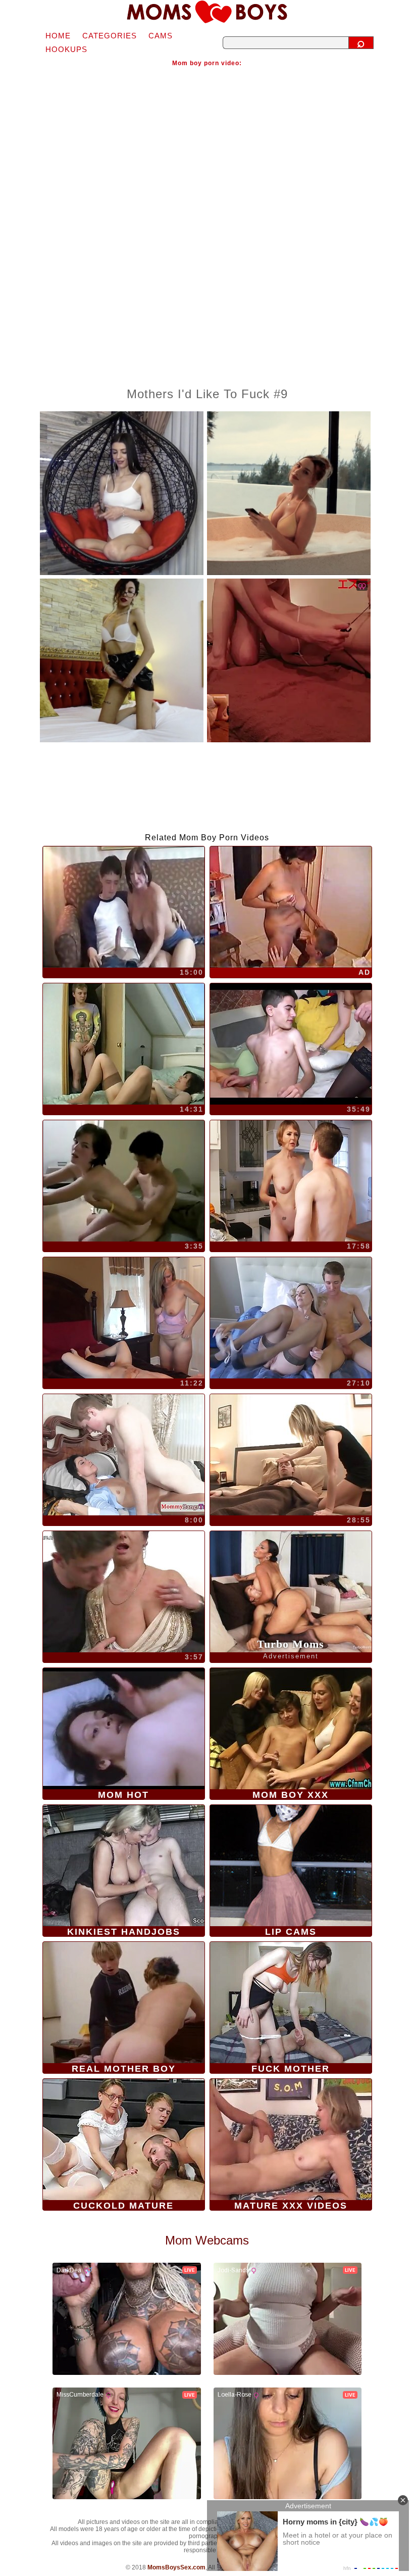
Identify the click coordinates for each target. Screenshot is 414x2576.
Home (58, 36)
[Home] (207, 12)
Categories (110, 36)
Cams (161, 36)
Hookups (66, 49)
